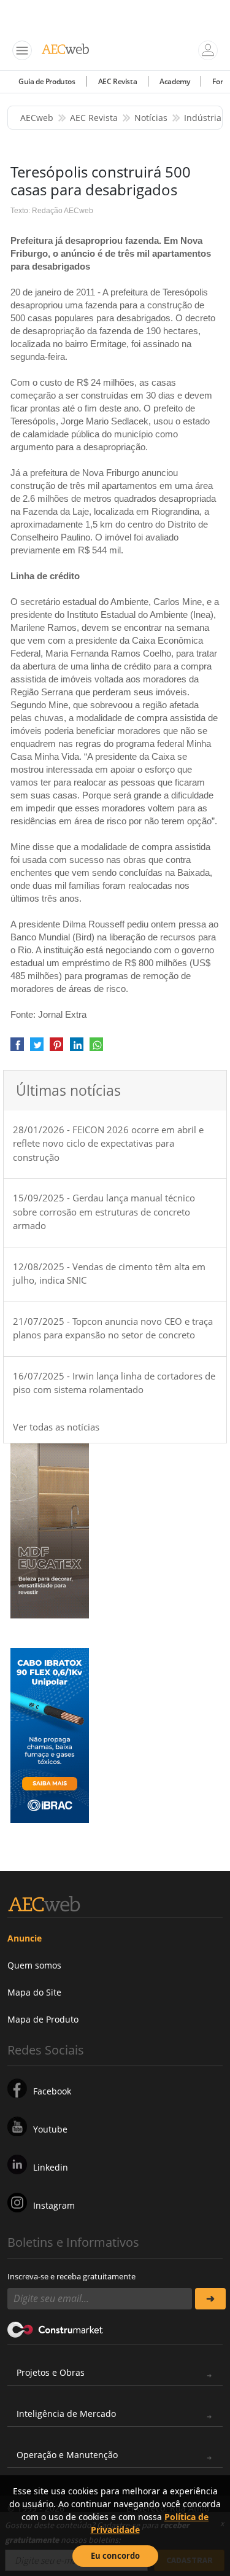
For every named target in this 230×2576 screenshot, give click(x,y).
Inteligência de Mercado (66, 2414)
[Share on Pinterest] (56, 1049)
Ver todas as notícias (56, 1427)
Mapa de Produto (43, 2019)
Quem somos (34, 1965)
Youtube (50, 2129)
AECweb (37, 118)
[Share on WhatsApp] (96, 1049)
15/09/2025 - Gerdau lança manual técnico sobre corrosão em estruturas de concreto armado (104, 1212)
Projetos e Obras (51, 2372)
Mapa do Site (34, 1992)
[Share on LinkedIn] (77, 1049)
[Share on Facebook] (17, 1049)
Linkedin (51, 2167)
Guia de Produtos (47, 81)
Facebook (52, 2091)
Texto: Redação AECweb (52, 211)
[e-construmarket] (56, 2329)
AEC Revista (118, 81)
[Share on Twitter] (37, 1049)
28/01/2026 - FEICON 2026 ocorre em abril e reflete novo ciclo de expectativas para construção (108, 1143)
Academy (174, 81)
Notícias (151, 118)
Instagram (54, 2205)
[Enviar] (211, 2299)
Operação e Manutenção (67, 2455)
